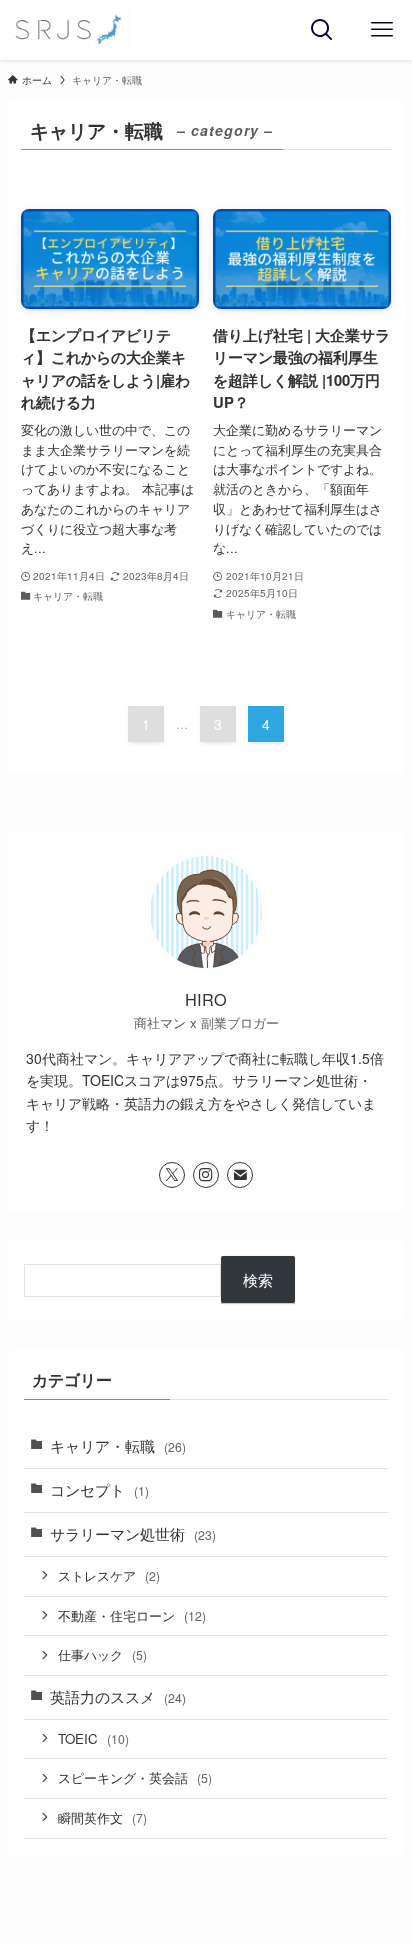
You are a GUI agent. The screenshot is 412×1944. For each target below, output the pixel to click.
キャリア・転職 (118, 1445)
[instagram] (206, 1175)
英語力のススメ (118, 1696)
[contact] (240, 1175)
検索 (258, 1279)
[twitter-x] (172, 1175)
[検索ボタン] (322, 30)
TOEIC (93, 1738)
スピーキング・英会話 (135, 1777)
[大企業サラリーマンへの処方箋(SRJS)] (68, 30)
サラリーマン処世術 (133, 1533)
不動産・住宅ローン (132, 1615)
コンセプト (99, 1489)
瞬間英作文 (102, 1817)
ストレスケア (109, 1575)
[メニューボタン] (382, 30)
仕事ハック (102, 1654)
